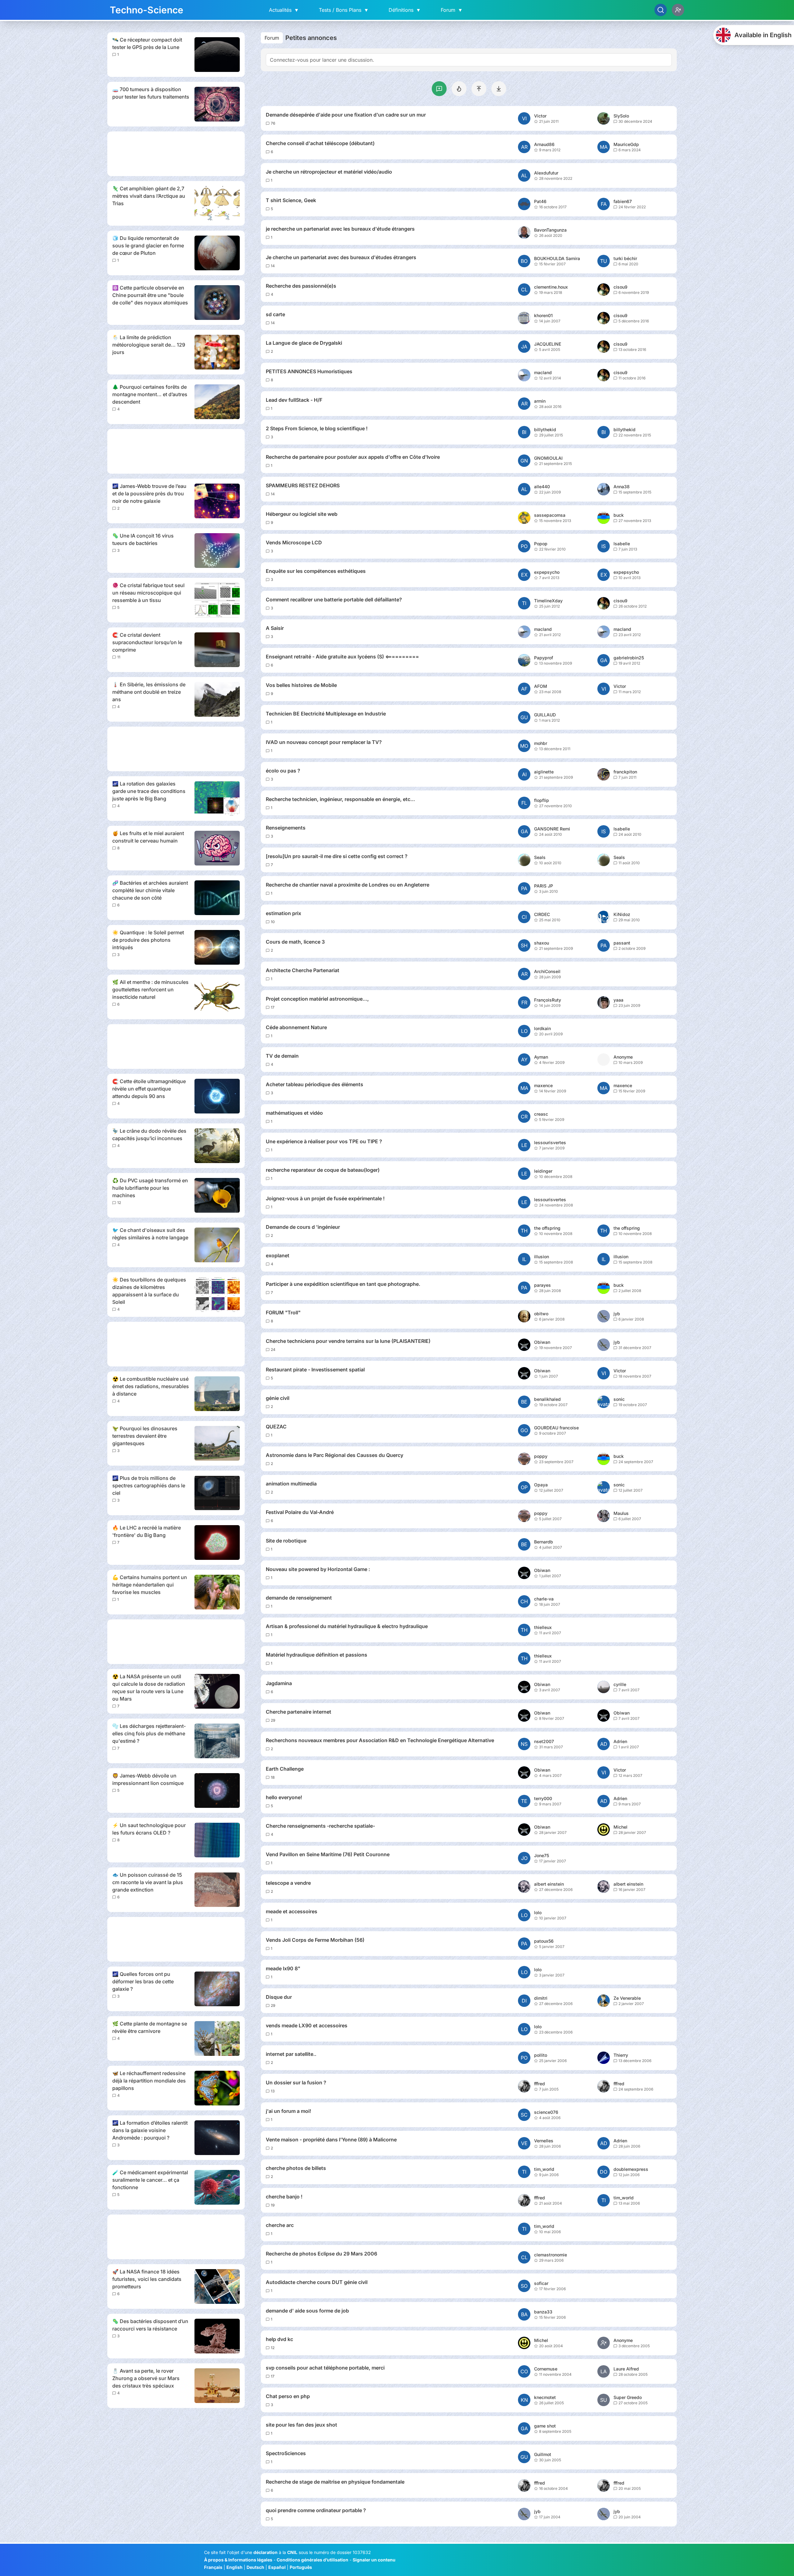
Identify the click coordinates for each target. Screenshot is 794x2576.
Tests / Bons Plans (344, 10)
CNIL (292, 2552)
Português (301, 2567)
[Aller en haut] (479, 89)
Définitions (405, 10)
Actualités (284, 10)
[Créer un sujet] (439, 89)
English (234, 2567)
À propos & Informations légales (238, 2560)
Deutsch (255, 2567)
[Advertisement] (176, 154)
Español (277, 2567)
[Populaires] (459, 89)
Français (213, 2567)
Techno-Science (147, 10)
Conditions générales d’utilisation (312, 2560)
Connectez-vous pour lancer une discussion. (322, 60)
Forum (452, 10)
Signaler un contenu (374, 2560)
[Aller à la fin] (499, 89)
